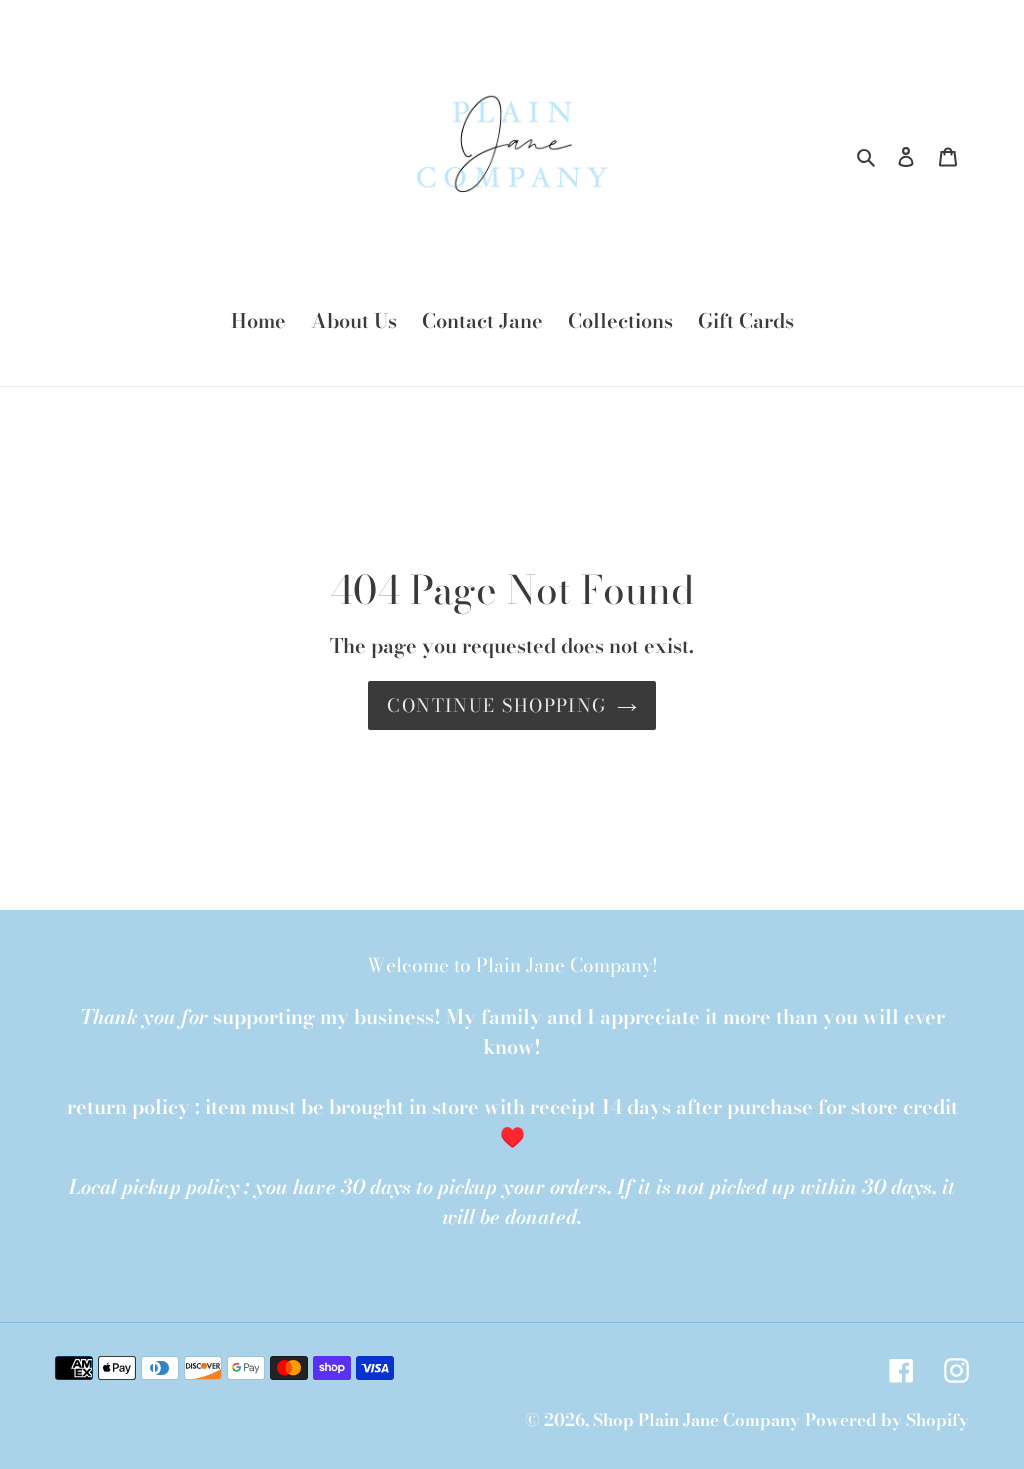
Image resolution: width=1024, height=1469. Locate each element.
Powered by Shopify (887, 1420)
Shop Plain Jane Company (696, 1420)
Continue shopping (496, 705)
